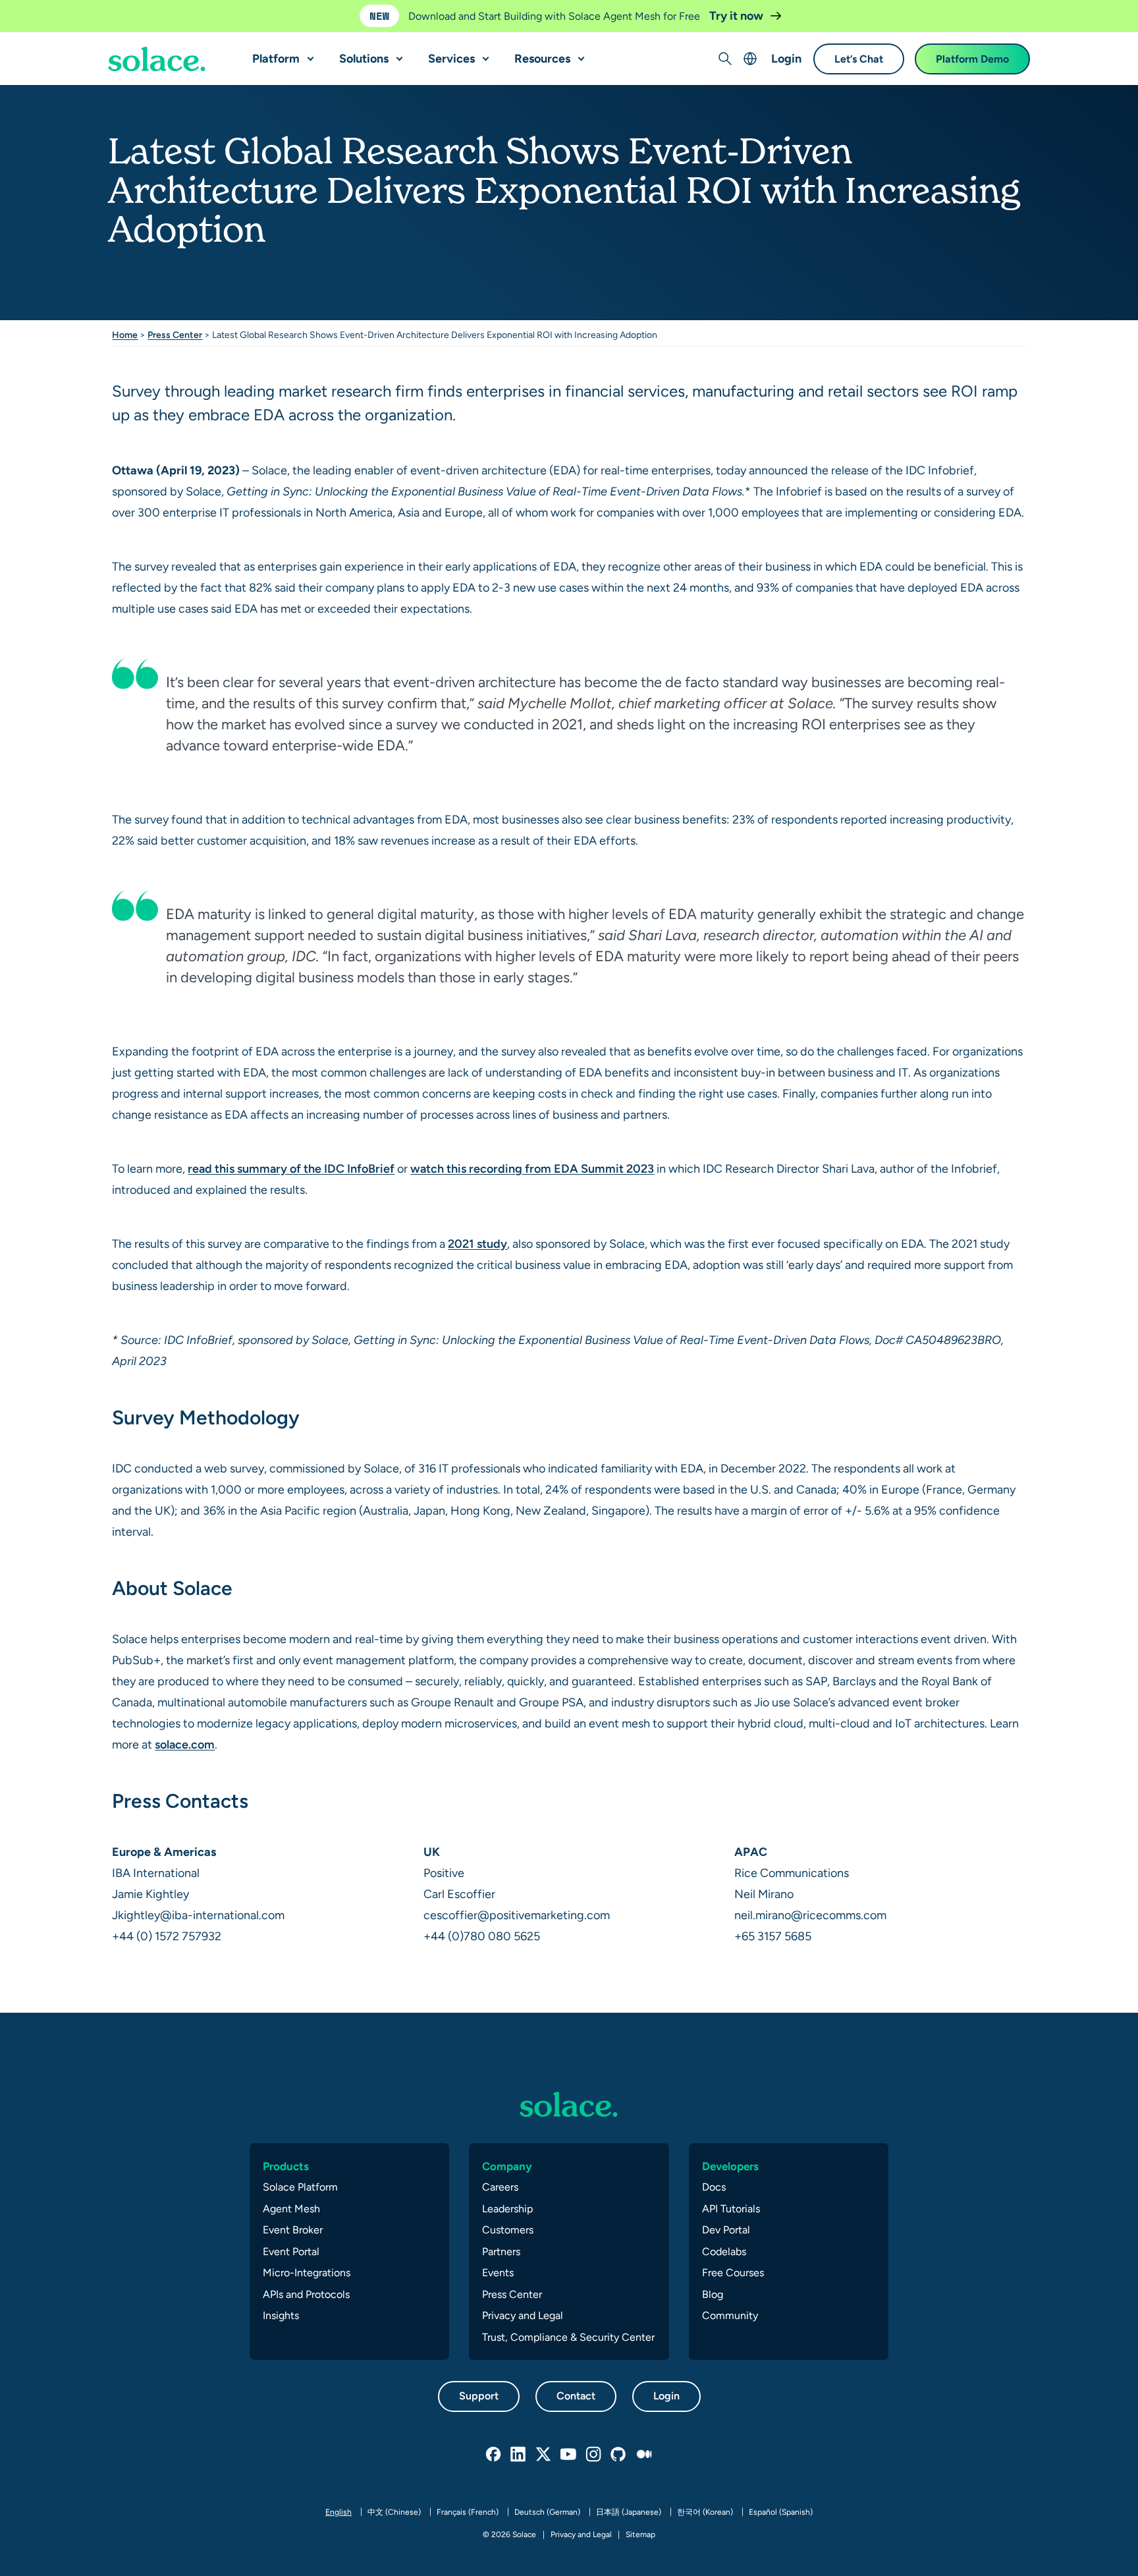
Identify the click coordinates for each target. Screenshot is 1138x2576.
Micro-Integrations (307, 2273)
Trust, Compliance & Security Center (568, 2337)
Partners (501, 2252)
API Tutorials (731, 2209)
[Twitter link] (544, 2455)
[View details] (157, 59)
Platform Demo (972, 59)
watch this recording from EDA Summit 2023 (532, 1168)
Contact (576, 2396)
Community (730, 2315)
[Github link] (619, 2455)
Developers (730, 2166)
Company (507, 2166)
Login (786, 58)
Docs (714, 2187)
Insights (281, 2315)
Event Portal (291, 2252)
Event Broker (293, 2230)
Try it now (738, 15)
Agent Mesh (291, 2209)
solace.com (185, 1744)
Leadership (507, 2209)
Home (125, 335)
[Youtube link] (569, 2455)
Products (286, 2166)
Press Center (175, 335)
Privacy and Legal (523, 2315)
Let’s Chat (859, 59)
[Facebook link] (494, 2455)
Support (479, 2396)
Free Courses (733, 2273)
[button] (308, 53)
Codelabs (724, 2252)
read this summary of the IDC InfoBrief (291, 1168)
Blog (713, 2294)
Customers (508, 2230)
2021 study (477, 1244)
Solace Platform (300, 2187)
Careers (500, 2187)
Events (498, 2273)
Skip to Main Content (66, 14)
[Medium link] (644, 2455)
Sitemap (640, 2534)
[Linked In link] (519, 2455)
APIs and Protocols (306, 2294)
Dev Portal (726, 2230)
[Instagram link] (594, 2455)
